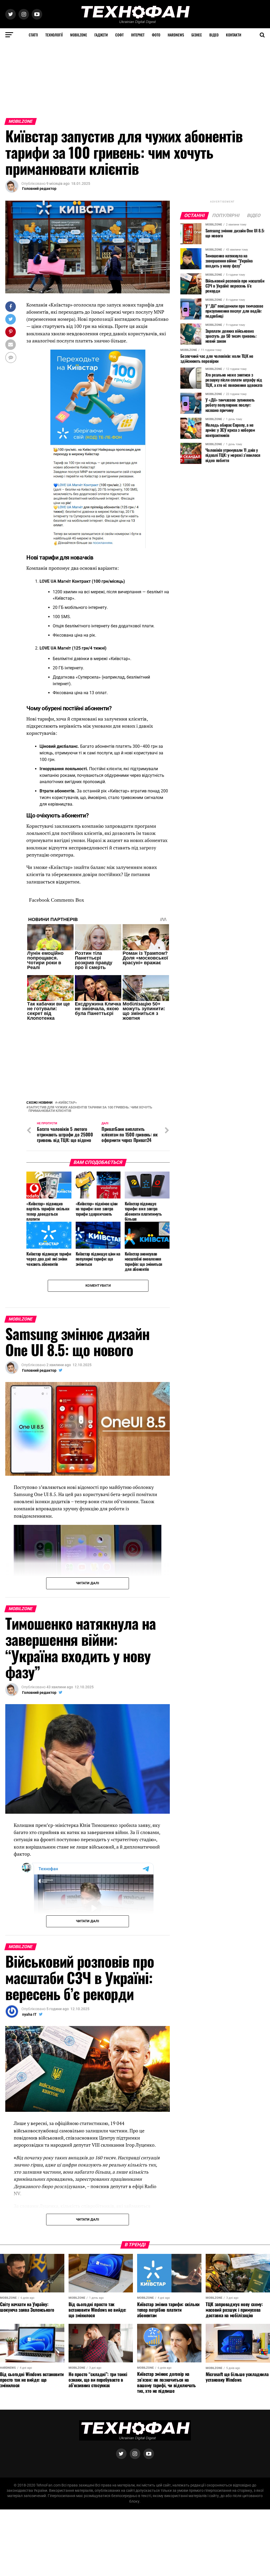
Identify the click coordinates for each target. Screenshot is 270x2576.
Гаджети (101, 35)
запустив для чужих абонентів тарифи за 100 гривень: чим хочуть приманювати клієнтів (90, 1109)
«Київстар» (67, 1103)
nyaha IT (29, 2014)
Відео (214, 35)
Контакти (234, 35)
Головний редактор (39, 189)
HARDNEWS (176, 35)
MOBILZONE (79, 35)
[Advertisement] (135, 78)
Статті (33, 35)
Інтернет (138, 35)
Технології (54, 35)
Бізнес (197, 35)
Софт (119, 35)
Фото (156, 35)
